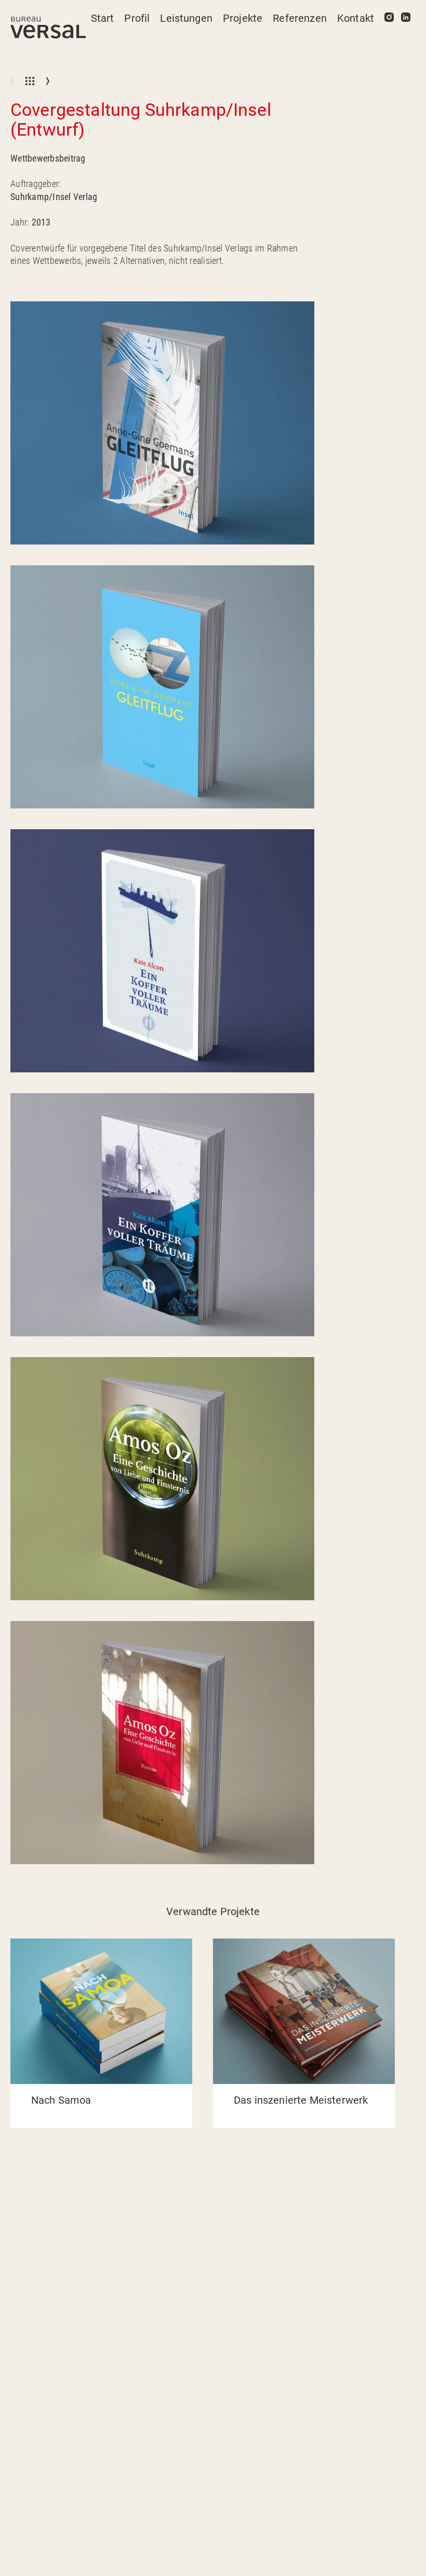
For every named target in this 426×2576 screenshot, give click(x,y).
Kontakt (356, 18)
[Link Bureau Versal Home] (48, 28)
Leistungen (186, 18)
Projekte (243, 18)
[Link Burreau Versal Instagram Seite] (389, 18)
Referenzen (300, 18)
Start (103, 18)
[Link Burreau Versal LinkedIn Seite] (406, 18)
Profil (137, 18)
